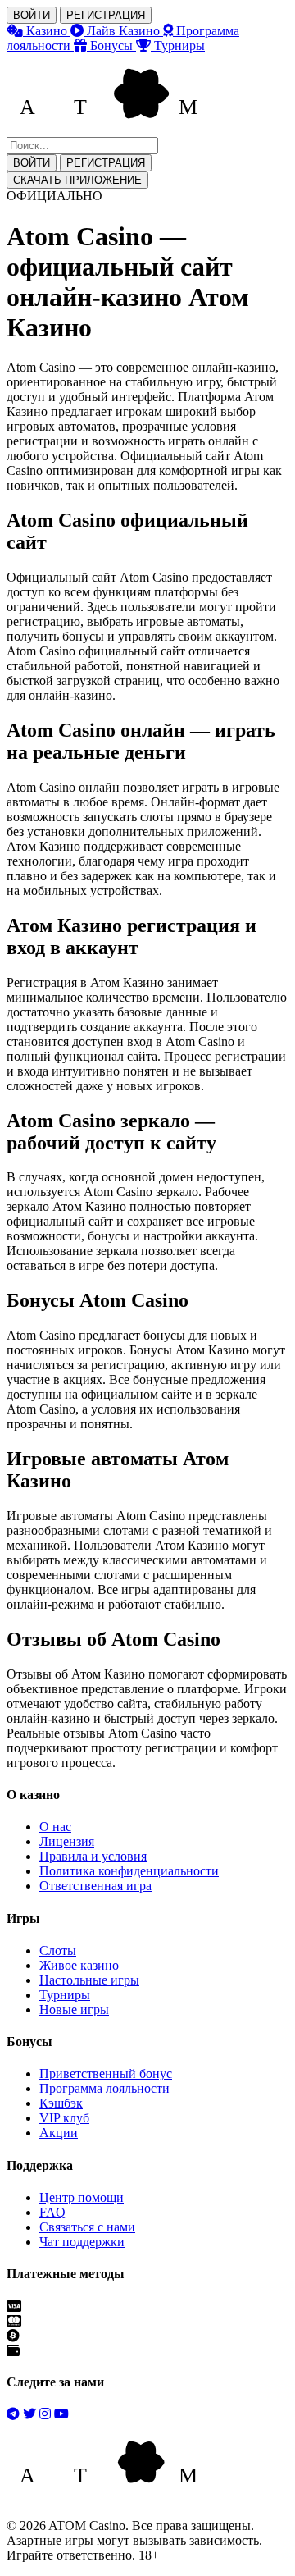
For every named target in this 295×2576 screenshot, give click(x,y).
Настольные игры (89, 1980)
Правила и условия (93, 1856)
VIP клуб (64, 2118)
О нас (55, 1827)
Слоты (58, 1950)
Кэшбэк (61, 2103)
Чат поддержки (82, 2242)
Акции (59, 2133)
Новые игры (74, 2010)
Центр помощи (82, 2197)
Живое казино (79, 1965)
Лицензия (67, 1841)
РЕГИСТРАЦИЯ (106, 15)
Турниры (65, 1995)
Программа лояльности (104, 2088)
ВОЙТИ (32, 15)
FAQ (52, 2212)
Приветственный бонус (106, 2074)
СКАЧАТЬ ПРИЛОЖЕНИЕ (77, 180)
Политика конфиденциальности (129, 1871)
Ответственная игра (95, 1886)
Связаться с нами (87, 2227)
